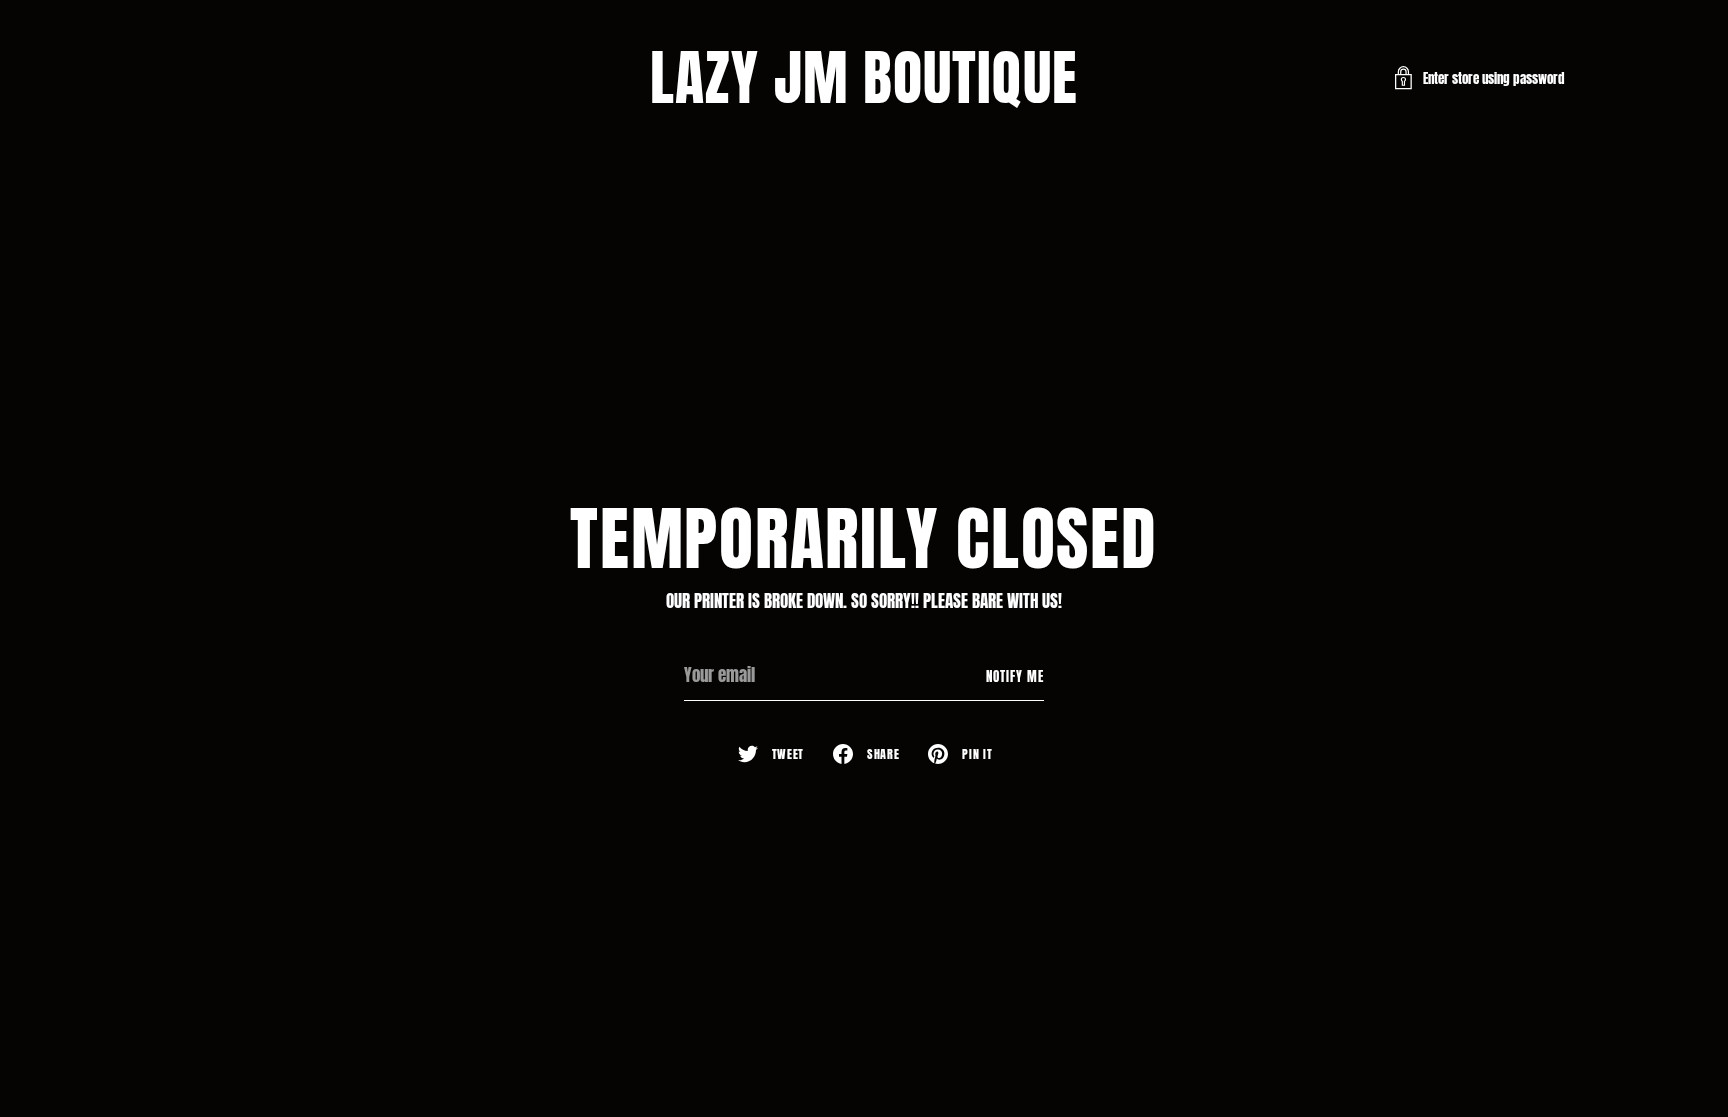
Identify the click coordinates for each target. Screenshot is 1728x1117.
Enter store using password (1493, 78)
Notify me (1015, 676)
